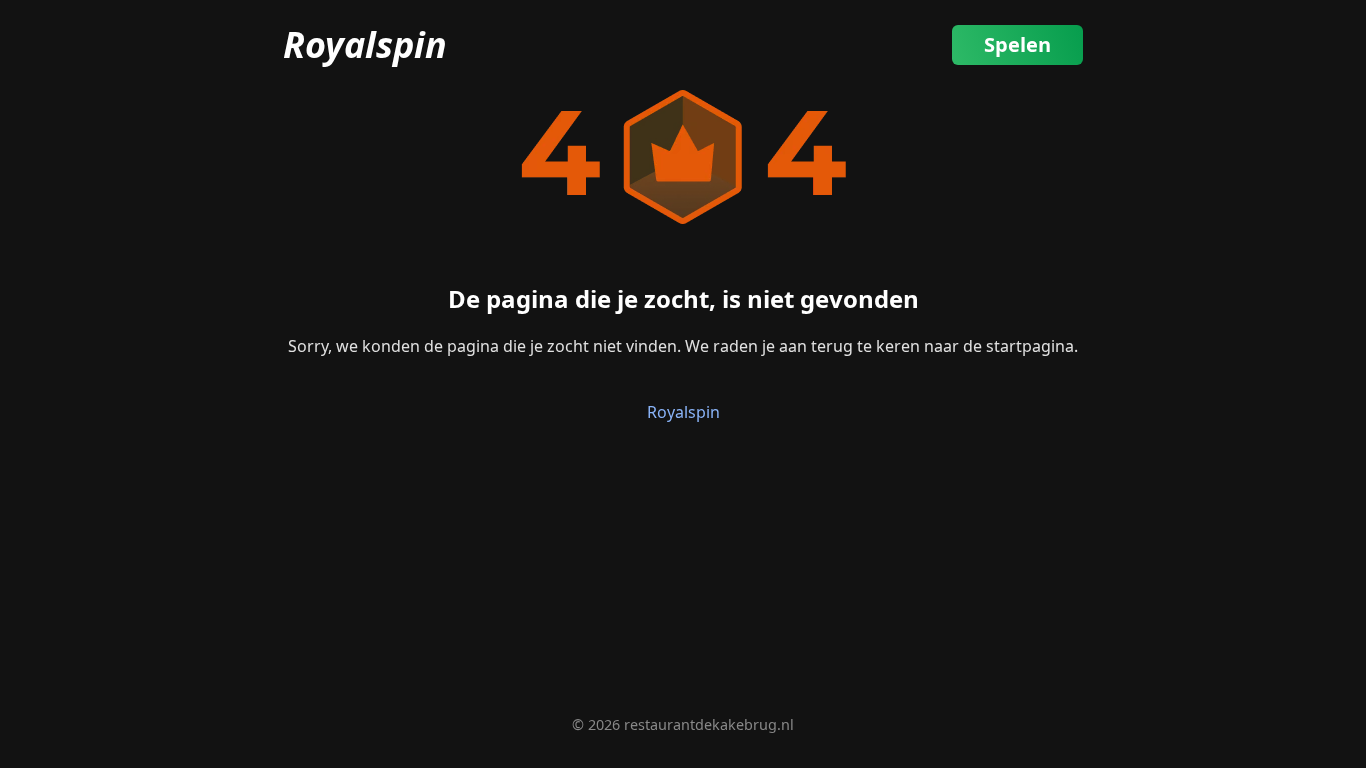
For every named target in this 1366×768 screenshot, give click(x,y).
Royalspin (365, 44)
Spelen (1017, 44)
